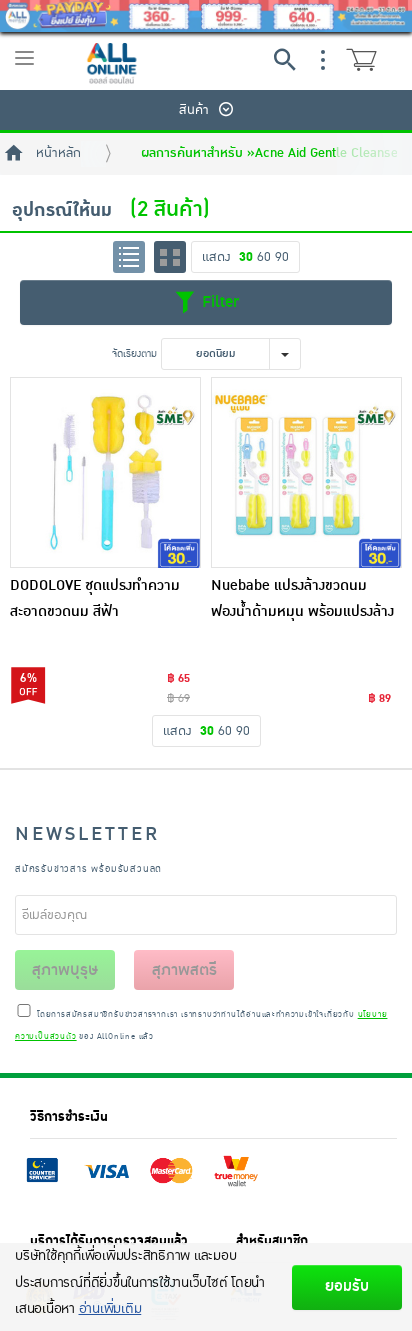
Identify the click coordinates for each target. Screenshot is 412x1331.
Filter (218, 301)
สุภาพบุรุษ (65, 970)
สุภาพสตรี (184, 970)
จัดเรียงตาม (134, 353)
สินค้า (194, 110)
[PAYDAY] (206, 16)
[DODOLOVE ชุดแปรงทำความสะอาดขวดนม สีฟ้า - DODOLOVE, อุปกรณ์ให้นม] (105, 472)
